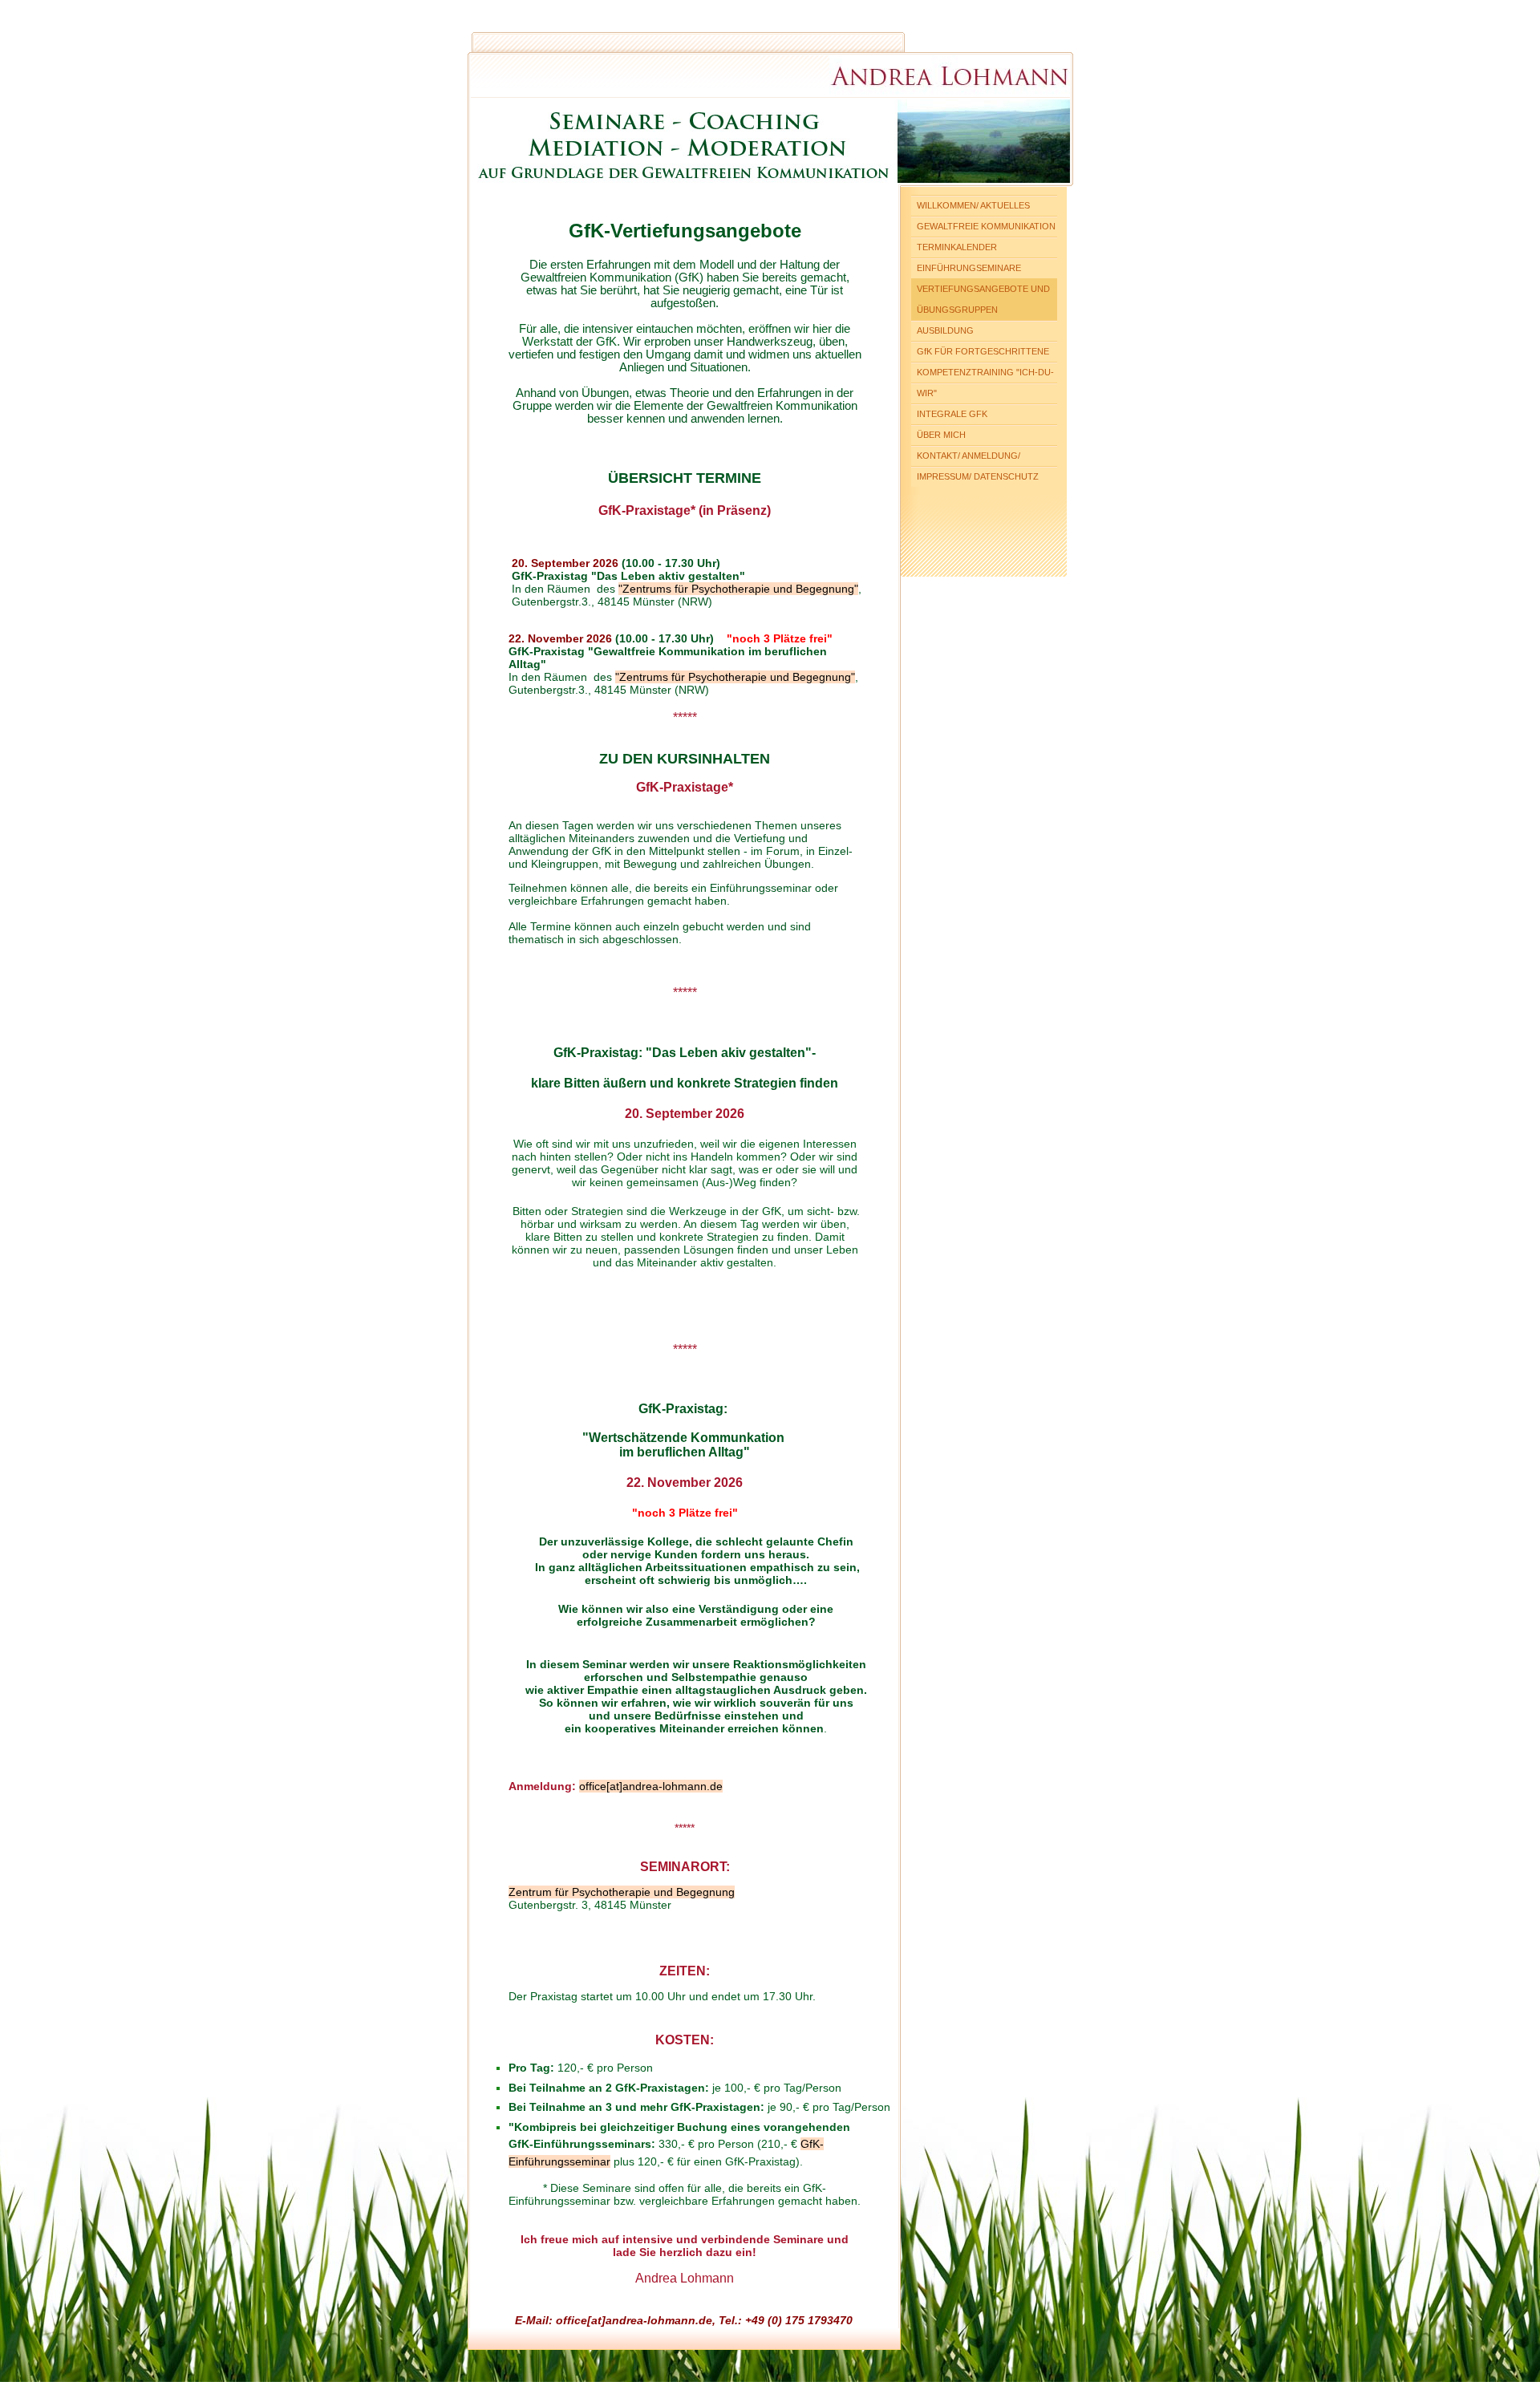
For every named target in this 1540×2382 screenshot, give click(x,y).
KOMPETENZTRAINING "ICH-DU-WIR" (985, 383)
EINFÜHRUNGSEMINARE (969, 268)
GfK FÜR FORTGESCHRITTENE (983, 351)
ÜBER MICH (941, 435)
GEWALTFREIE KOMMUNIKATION (986, 226)
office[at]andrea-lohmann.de (651, 1786)
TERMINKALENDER (957, 247)
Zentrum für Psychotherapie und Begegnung (622, 1892)
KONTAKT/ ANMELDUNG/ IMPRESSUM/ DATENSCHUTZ (978, 466)
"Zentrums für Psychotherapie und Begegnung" (738, 589)
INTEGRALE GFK (952, 414)
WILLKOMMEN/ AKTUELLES (973, 205)
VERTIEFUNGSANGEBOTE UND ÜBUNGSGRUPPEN (983, 299)
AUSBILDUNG (945, 330)
